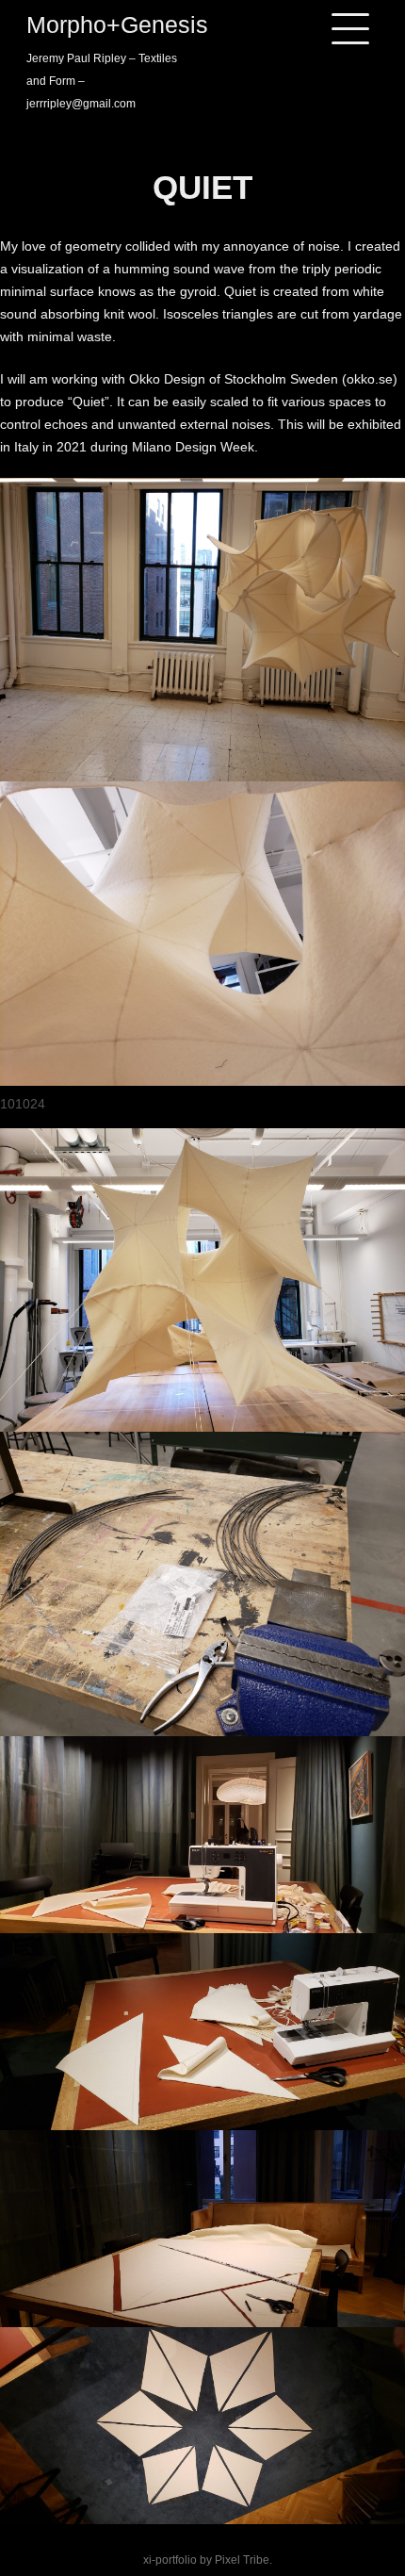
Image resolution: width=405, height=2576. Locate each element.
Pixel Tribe (242, 2560)
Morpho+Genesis (117, 25)
